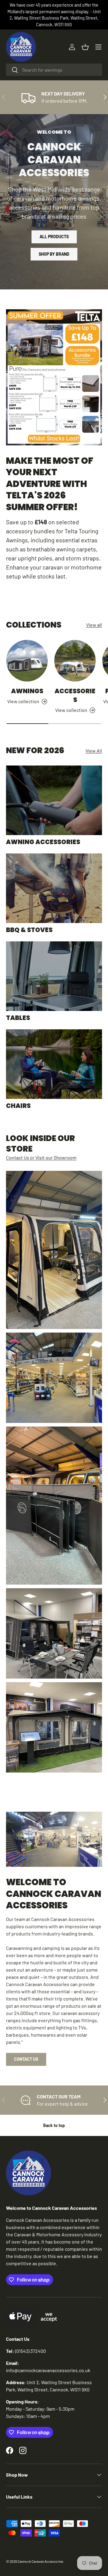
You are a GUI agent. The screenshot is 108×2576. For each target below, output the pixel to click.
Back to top (54, 2125)
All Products (54, 237)
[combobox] (54, 70)
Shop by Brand (54, 254)
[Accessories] (75, 661)
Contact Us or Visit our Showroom (41, 1157)
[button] (85, 47)
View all (94, 625)
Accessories (75, 695)
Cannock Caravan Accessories (40, 2561)
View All (94, 751)
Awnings (27, 691)
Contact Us (26, 2059)
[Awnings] (27, 661)
